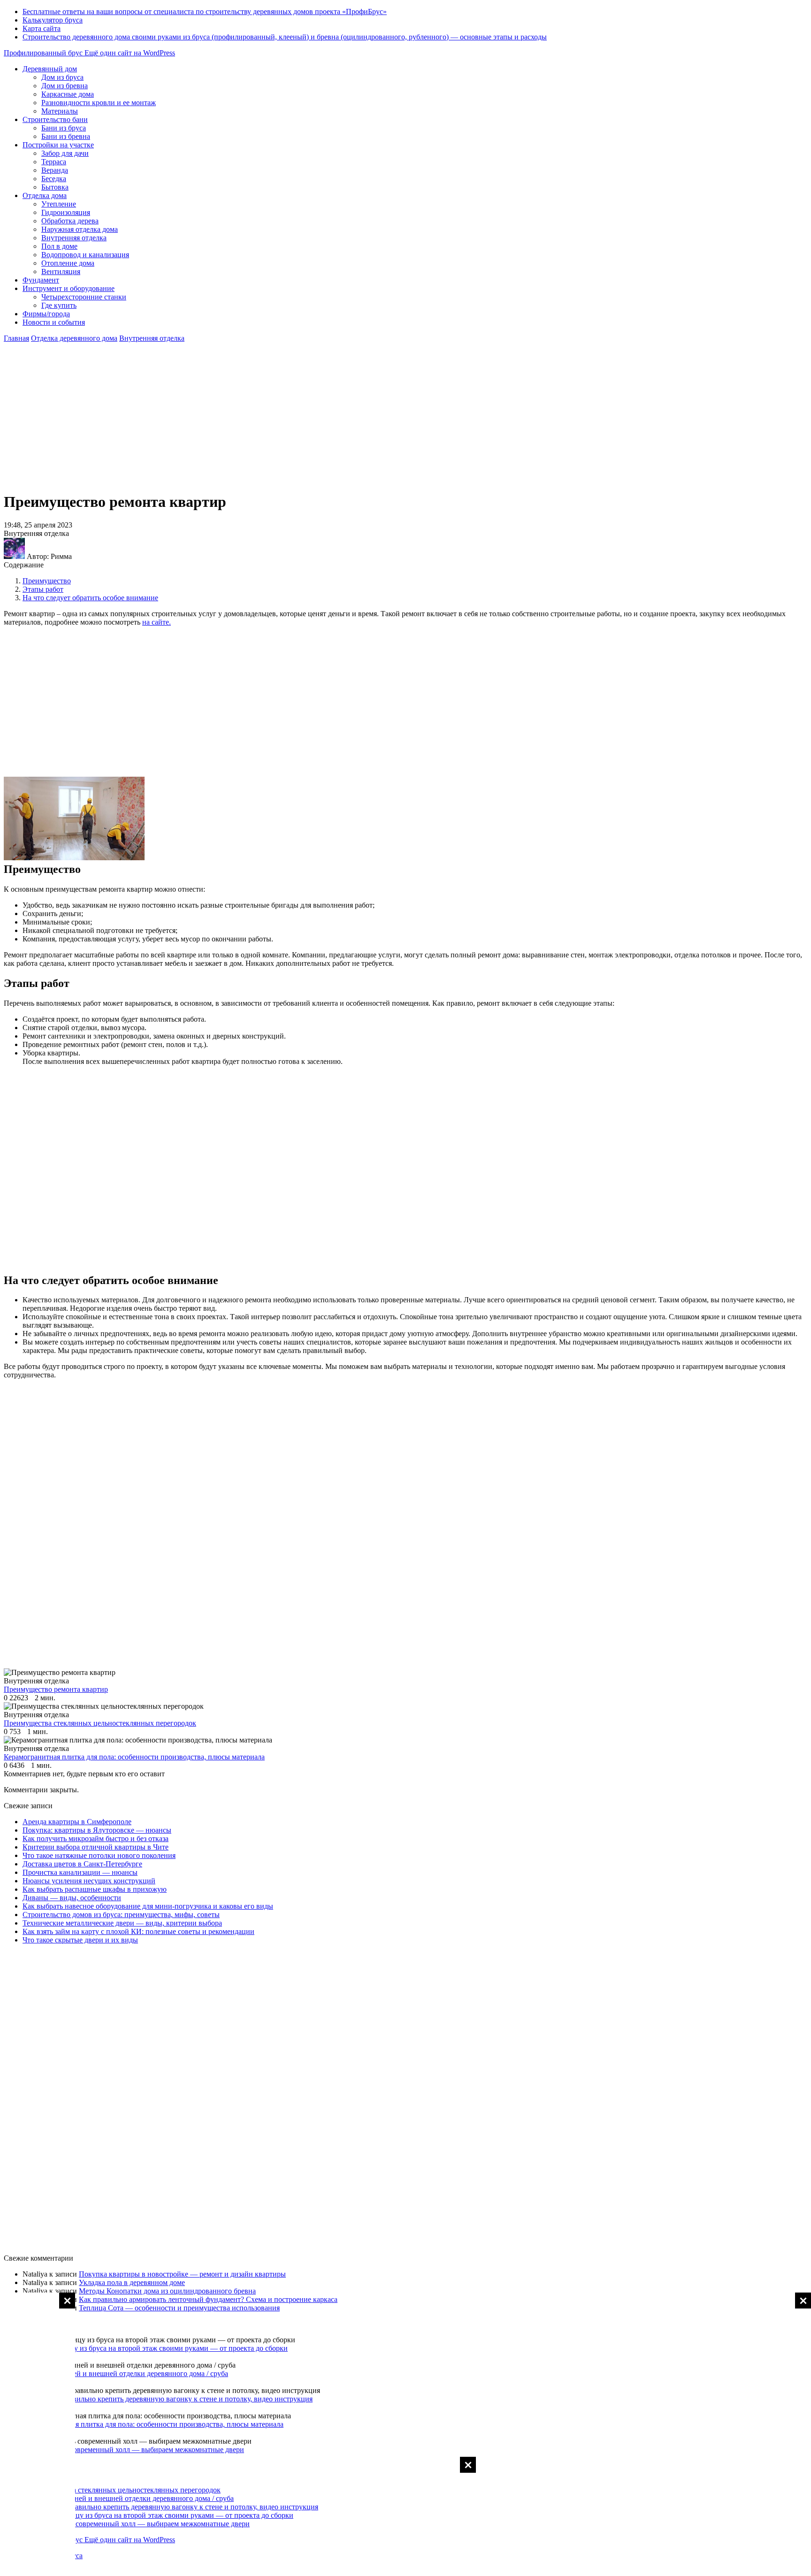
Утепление (59, 204)
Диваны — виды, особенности (72, 1898)
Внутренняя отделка (74, 238)
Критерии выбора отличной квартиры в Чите (96, 1847)
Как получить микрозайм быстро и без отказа (96, 1838)
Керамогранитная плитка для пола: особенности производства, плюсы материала (153, 2424)
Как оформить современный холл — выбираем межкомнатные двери (133, 2450)
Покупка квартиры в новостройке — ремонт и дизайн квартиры (182, 2274)
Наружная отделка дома (80, 229)
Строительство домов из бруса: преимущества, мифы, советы (121, 1915)
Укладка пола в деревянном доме (132, 2282)
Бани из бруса (64, 128)
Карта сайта (42, 28)
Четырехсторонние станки (84, 297)
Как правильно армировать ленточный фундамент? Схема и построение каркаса (208, 2299)
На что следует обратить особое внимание (90, 598)
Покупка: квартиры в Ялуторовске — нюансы (97, 1830)
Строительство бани (55, 119)
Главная (16, 338)
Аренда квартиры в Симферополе (77, 1822)
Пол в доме (59, 246)
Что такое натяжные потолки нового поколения (99, 1855)
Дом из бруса (62, 77)
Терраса (54, 162)
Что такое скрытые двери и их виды (80, 1940)
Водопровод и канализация (85, 255)
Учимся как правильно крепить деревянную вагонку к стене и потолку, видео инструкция (168, 2399)
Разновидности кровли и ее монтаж (99, 103)
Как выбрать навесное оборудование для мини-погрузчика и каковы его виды (148, 1906)
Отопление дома (68, 263)
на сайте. (157, 622)
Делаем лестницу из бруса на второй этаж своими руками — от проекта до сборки (155, 2348)
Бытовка (55, 187)
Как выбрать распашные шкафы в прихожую (95, 1889)
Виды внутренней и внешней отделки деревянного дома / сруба (125, 2373)
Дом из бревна (65, 86)
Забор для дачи (65, 153)
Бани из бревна (66, 136)
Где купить (59, 305)
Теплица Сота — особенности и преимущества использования (179, 2308)
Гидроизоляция (66, 212)
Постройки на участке (58, 145)
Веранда (55, 170)
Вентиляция (61, 271)
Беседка (54, 179)
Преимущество (47, 581)
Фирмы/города (46, 314)
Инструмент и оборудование (69, 288)
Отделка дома (45, 195)
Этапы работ (43, 589)
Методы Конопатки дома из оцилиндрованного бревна (167, 2291)
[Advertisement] (773, 2433)
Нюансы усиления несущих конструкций (89, 1881)
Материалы (60, 111)
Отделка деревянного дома (74, 338)
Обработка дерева (70, 221)
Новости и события (54, 322)
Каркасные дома (68, 94)
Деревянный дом (50, 69)
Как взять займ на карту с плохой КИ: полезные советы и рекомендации (138, 1931)
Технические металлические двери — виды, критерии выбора (122, 1923)
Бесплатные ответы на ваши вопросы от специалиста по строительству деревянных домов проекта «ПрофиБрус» (205, 11)
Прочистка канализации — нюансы (80, 1872)
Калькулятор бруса (53, 20)
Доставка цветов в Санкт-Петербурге (82, 1864)
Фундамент (41, 280)
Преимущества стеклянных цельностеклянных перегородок (124, 2490)
